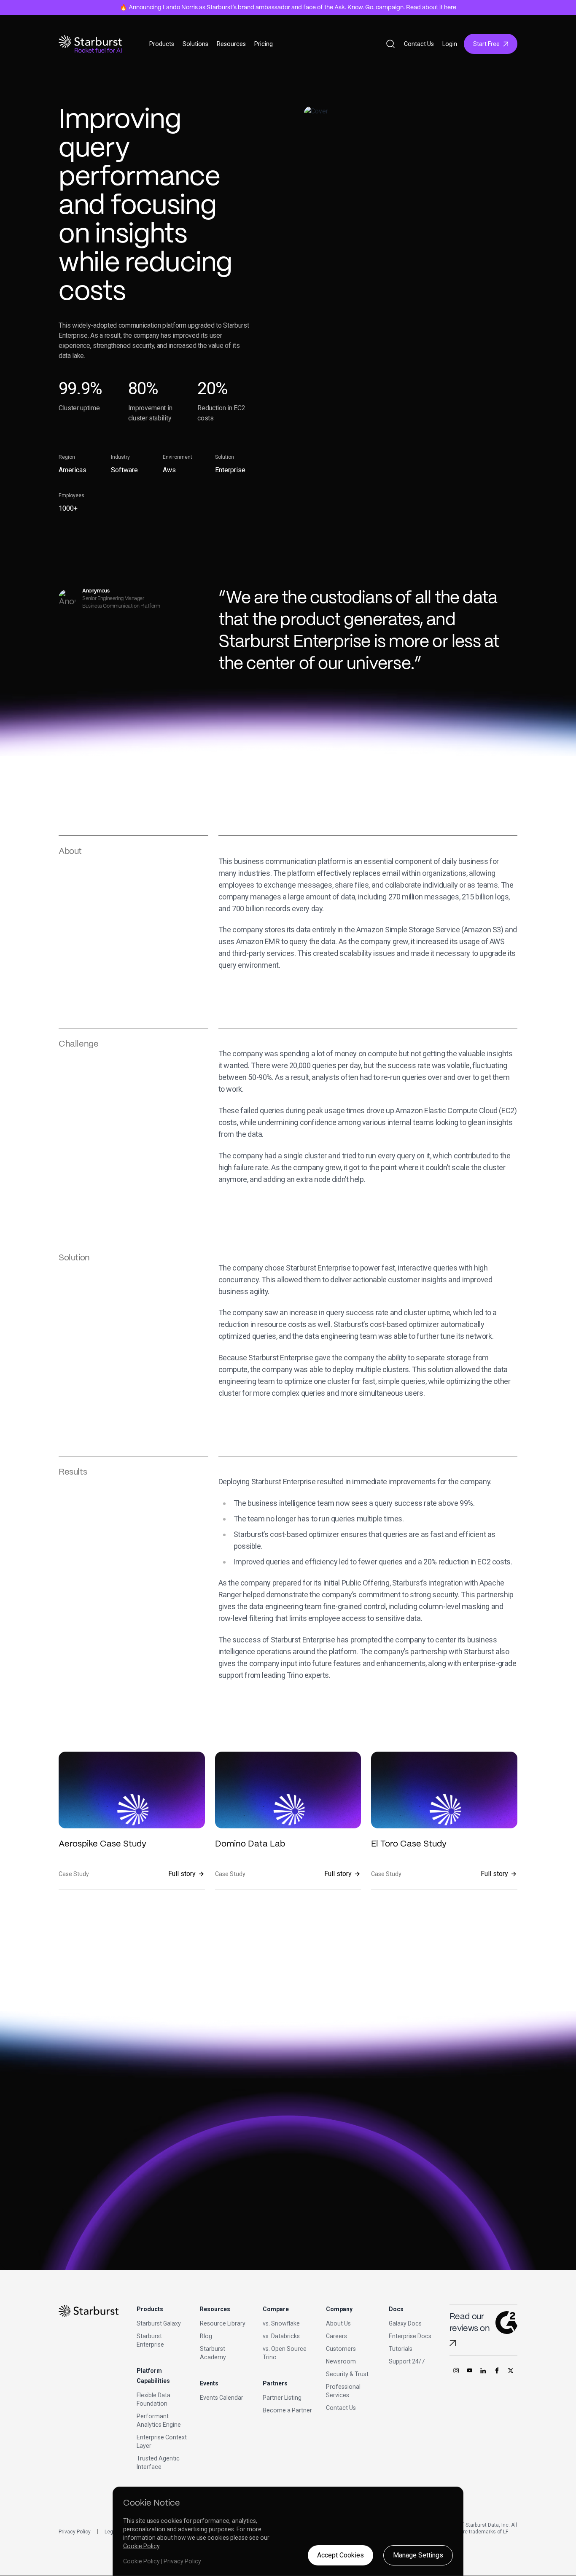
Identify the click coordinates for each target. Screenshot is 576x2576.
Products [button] (162, 44)
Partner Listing (282, 2398)
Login (450, 44)
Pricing (264, 44)
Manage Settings (418, 2555)
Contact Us (419, 44)
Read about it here (431, 8)
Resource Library (223, 2323)
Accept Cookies (340, 2555)
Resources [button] (231, 44)
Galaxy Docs (405, 2323)
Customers (341, 2349)
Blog (206, 2336)
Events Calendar (222, 2398)
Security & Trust (347, 2374)
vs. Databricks (281, 2336)
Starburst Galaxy (159, 2323)
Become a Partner (287, 2410)
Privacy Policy (75, 2532)
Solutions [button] (195, 44)
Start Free (486, 44)
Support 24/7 (407, 2361)
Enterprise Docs (410, 2336)
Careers (336, 2336)
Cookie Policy (141, 2546)
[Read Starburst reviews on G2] (453, 2343)
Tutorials (401, 2349)
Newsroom (341, 2361)
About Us (338, 2323)
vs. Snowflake (281, 2323)
